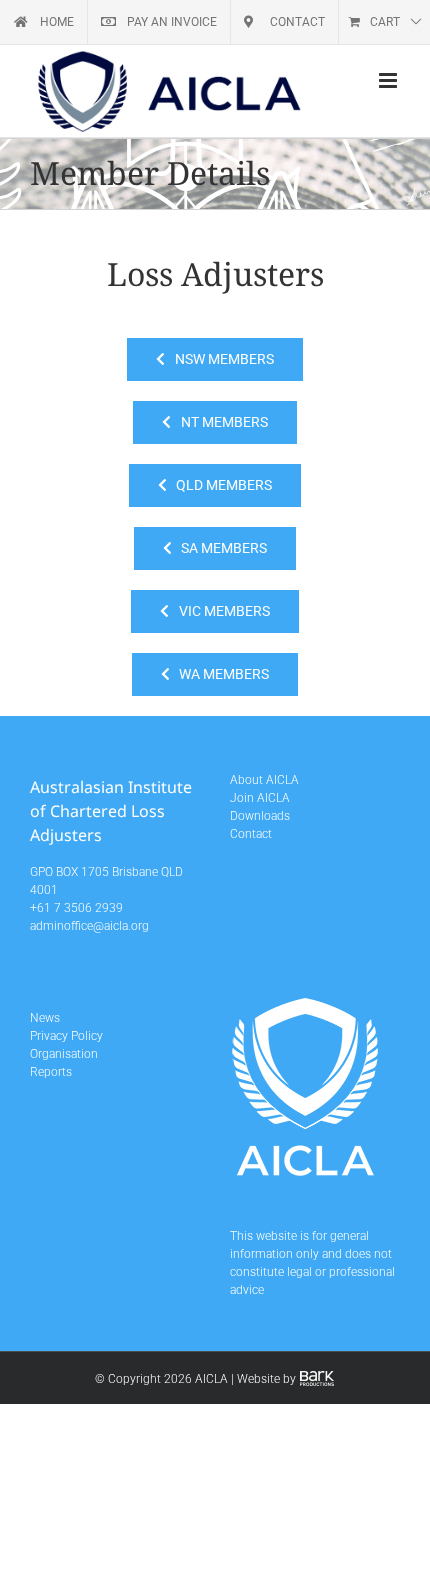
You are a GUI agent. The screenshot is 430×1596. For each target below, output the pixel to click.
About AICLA (264, 780)
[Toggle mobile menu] (389, 80)
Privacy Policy (66, 1036)
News (45, 1018)
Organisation (64, 1054)
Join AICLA (260, 798)
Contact (251, 834)
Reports (51, 1072)
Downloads (260, 816)
